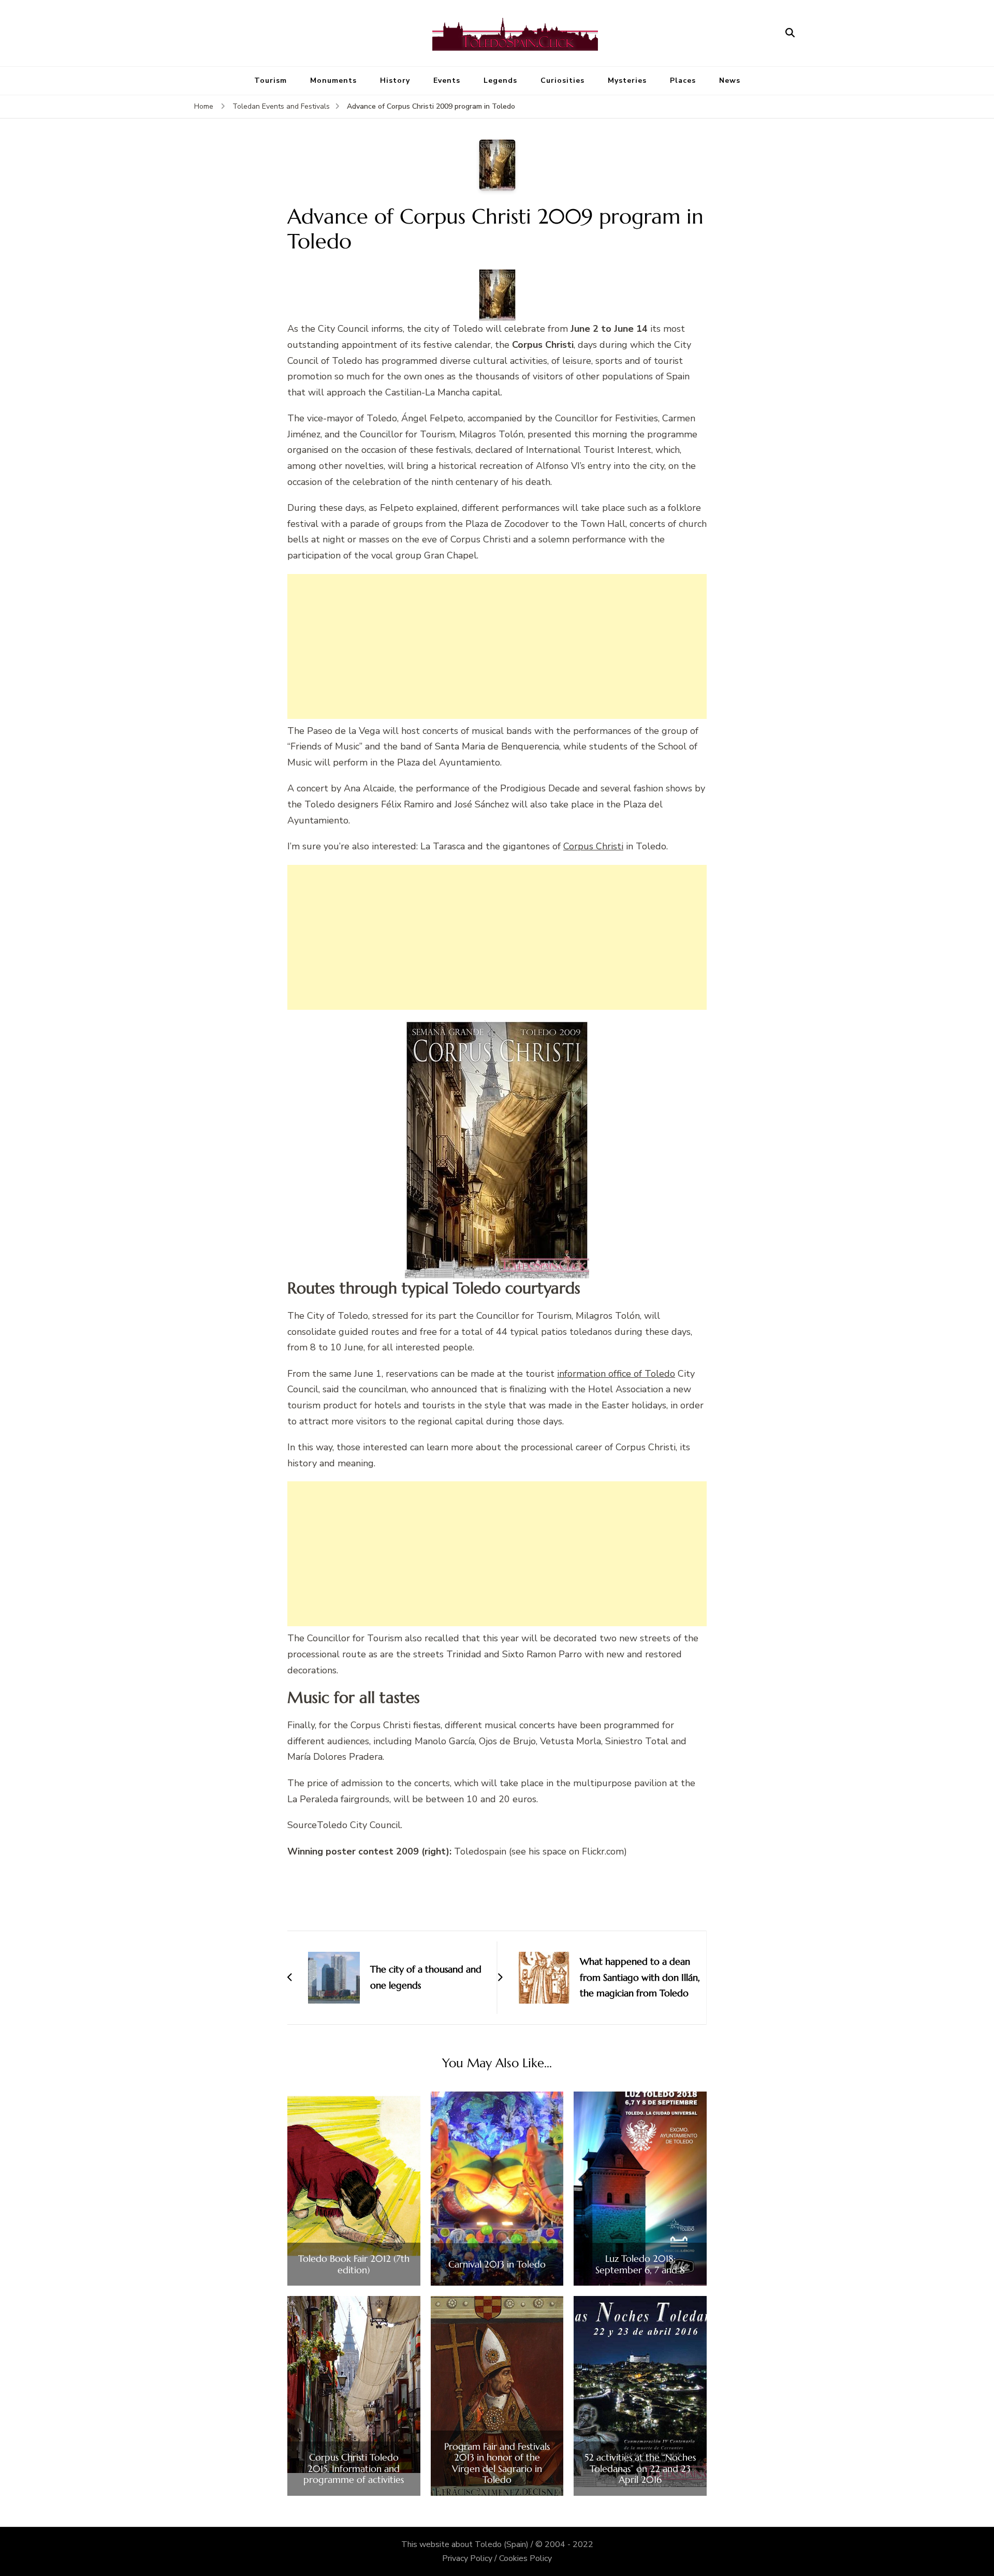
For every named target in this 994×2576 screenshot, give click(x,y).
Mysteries (627, 80)
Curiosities (562, 80)
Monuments (333, 80)
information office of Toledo (616, 1374)
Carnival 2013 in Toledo (497, 2264)
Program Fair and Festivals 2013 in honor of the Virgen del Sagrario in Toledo (497, 2463)
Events (447, 80)
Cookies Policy (525, 2558)
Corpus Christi (593, 846)
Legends (500, 80)
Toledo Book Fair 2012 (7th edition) (354, 2264)
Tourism (271, 80)
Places (683, 80)
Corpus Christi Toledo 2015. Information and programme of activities (354, 2469)
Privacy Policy (467, 2558)
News (730, 80)
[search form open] (790, 33)
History (395, 80)
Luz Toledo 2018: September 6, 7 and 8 (640, 2264)
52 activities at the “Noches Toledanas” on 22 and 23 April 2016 (640, 2469)
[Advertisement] (497, 646)
